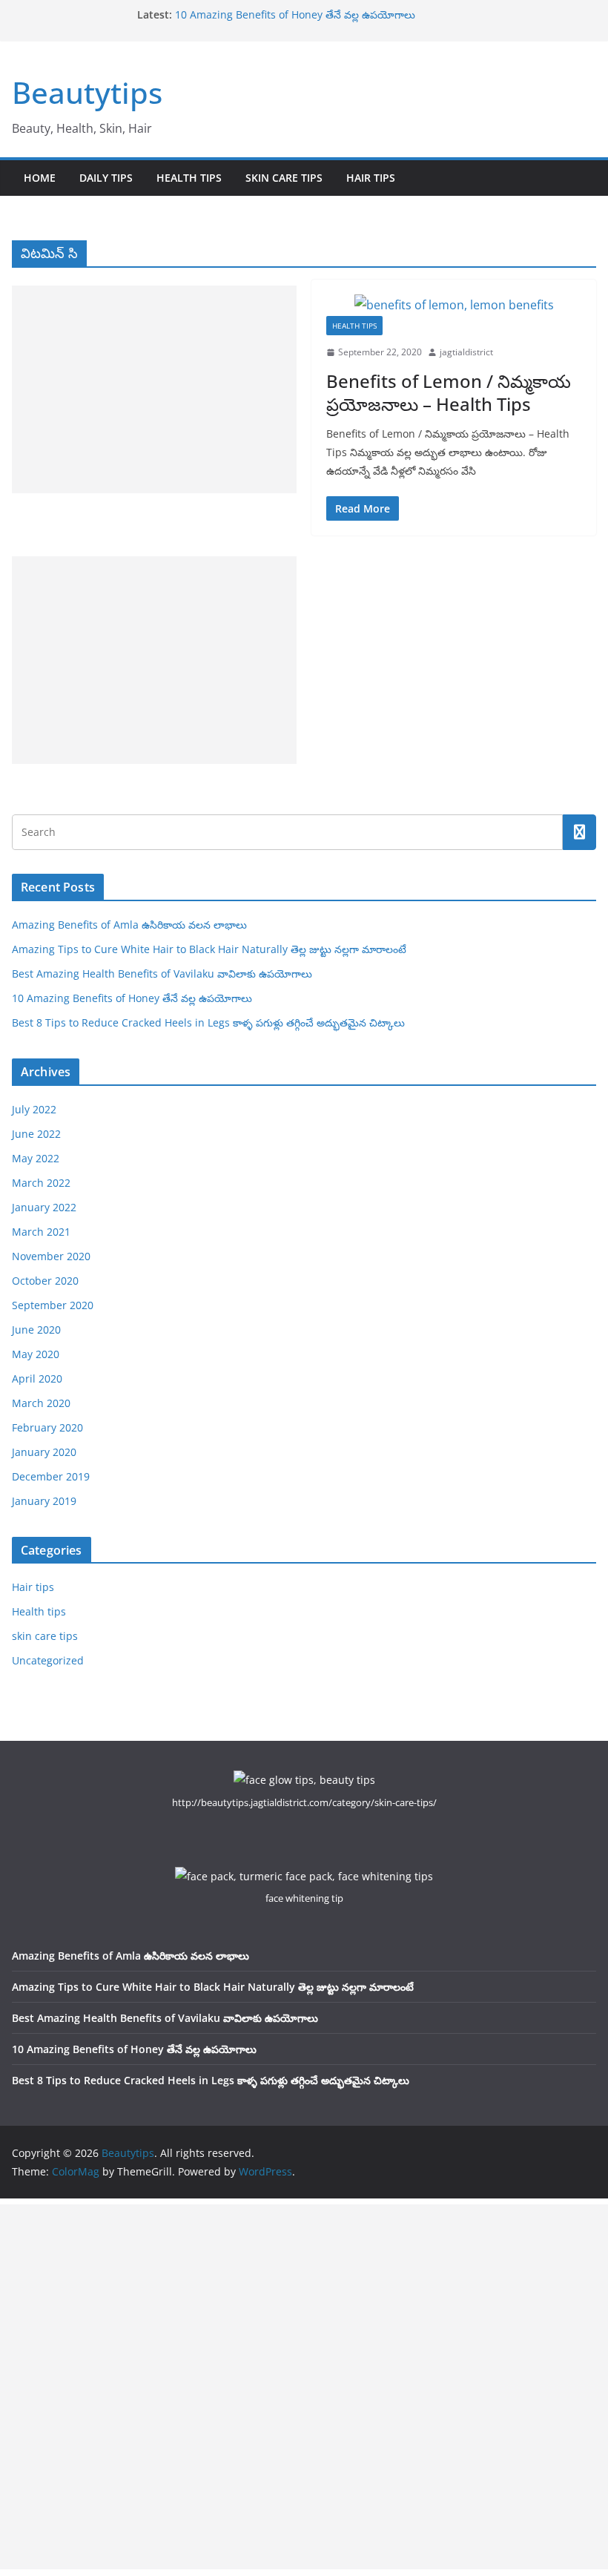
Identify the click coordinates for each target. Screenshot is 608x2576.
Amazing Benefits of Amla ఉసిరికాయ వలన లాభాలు (129, 925)
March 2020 (41, 1403)
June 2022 (36, 1134)
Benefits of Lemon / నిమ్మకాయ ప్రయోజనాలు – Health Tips (449, 392)
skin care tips (284, 178)
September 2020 (53, 1305)
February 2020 (47, 1427)
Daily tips (106, 178)
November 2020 (51, 1256)
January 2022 (44, 1207)
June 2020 (36, 1330)
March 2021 (41, 1232)
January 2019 (44, 1501)
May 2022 (36, 1158)
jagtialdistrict (466, 352)
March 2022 (41, 1183)
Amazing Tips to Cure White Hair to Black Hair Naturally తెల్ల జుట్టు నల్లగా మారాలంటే (209, 949)
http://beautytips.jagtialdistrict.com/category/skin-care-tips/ (304, 1802)
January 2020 (44, 1452)
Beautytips (87, 92)
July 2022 (34, 1109)
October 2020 (45, 1281)
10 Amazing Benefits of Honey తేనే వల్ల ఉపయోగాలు (295, 14)
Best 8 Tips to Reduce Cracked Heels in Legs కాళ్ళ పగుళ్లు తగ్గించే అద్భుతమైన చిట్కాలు (208, 1022)
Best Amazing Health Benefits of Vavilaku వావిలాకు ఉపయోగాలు (162, 974)
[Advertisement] (154, 389)
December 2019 (51, 1476)
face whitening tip (304, 1898)
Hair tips (371, 178)
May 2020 (36, 1354)
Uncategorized (48, 1660)
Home (40, 178)
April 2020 (37, 1378)
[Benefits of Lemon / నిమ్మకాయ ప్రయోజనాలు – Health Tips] (454, 305)
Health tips (189, 178)
